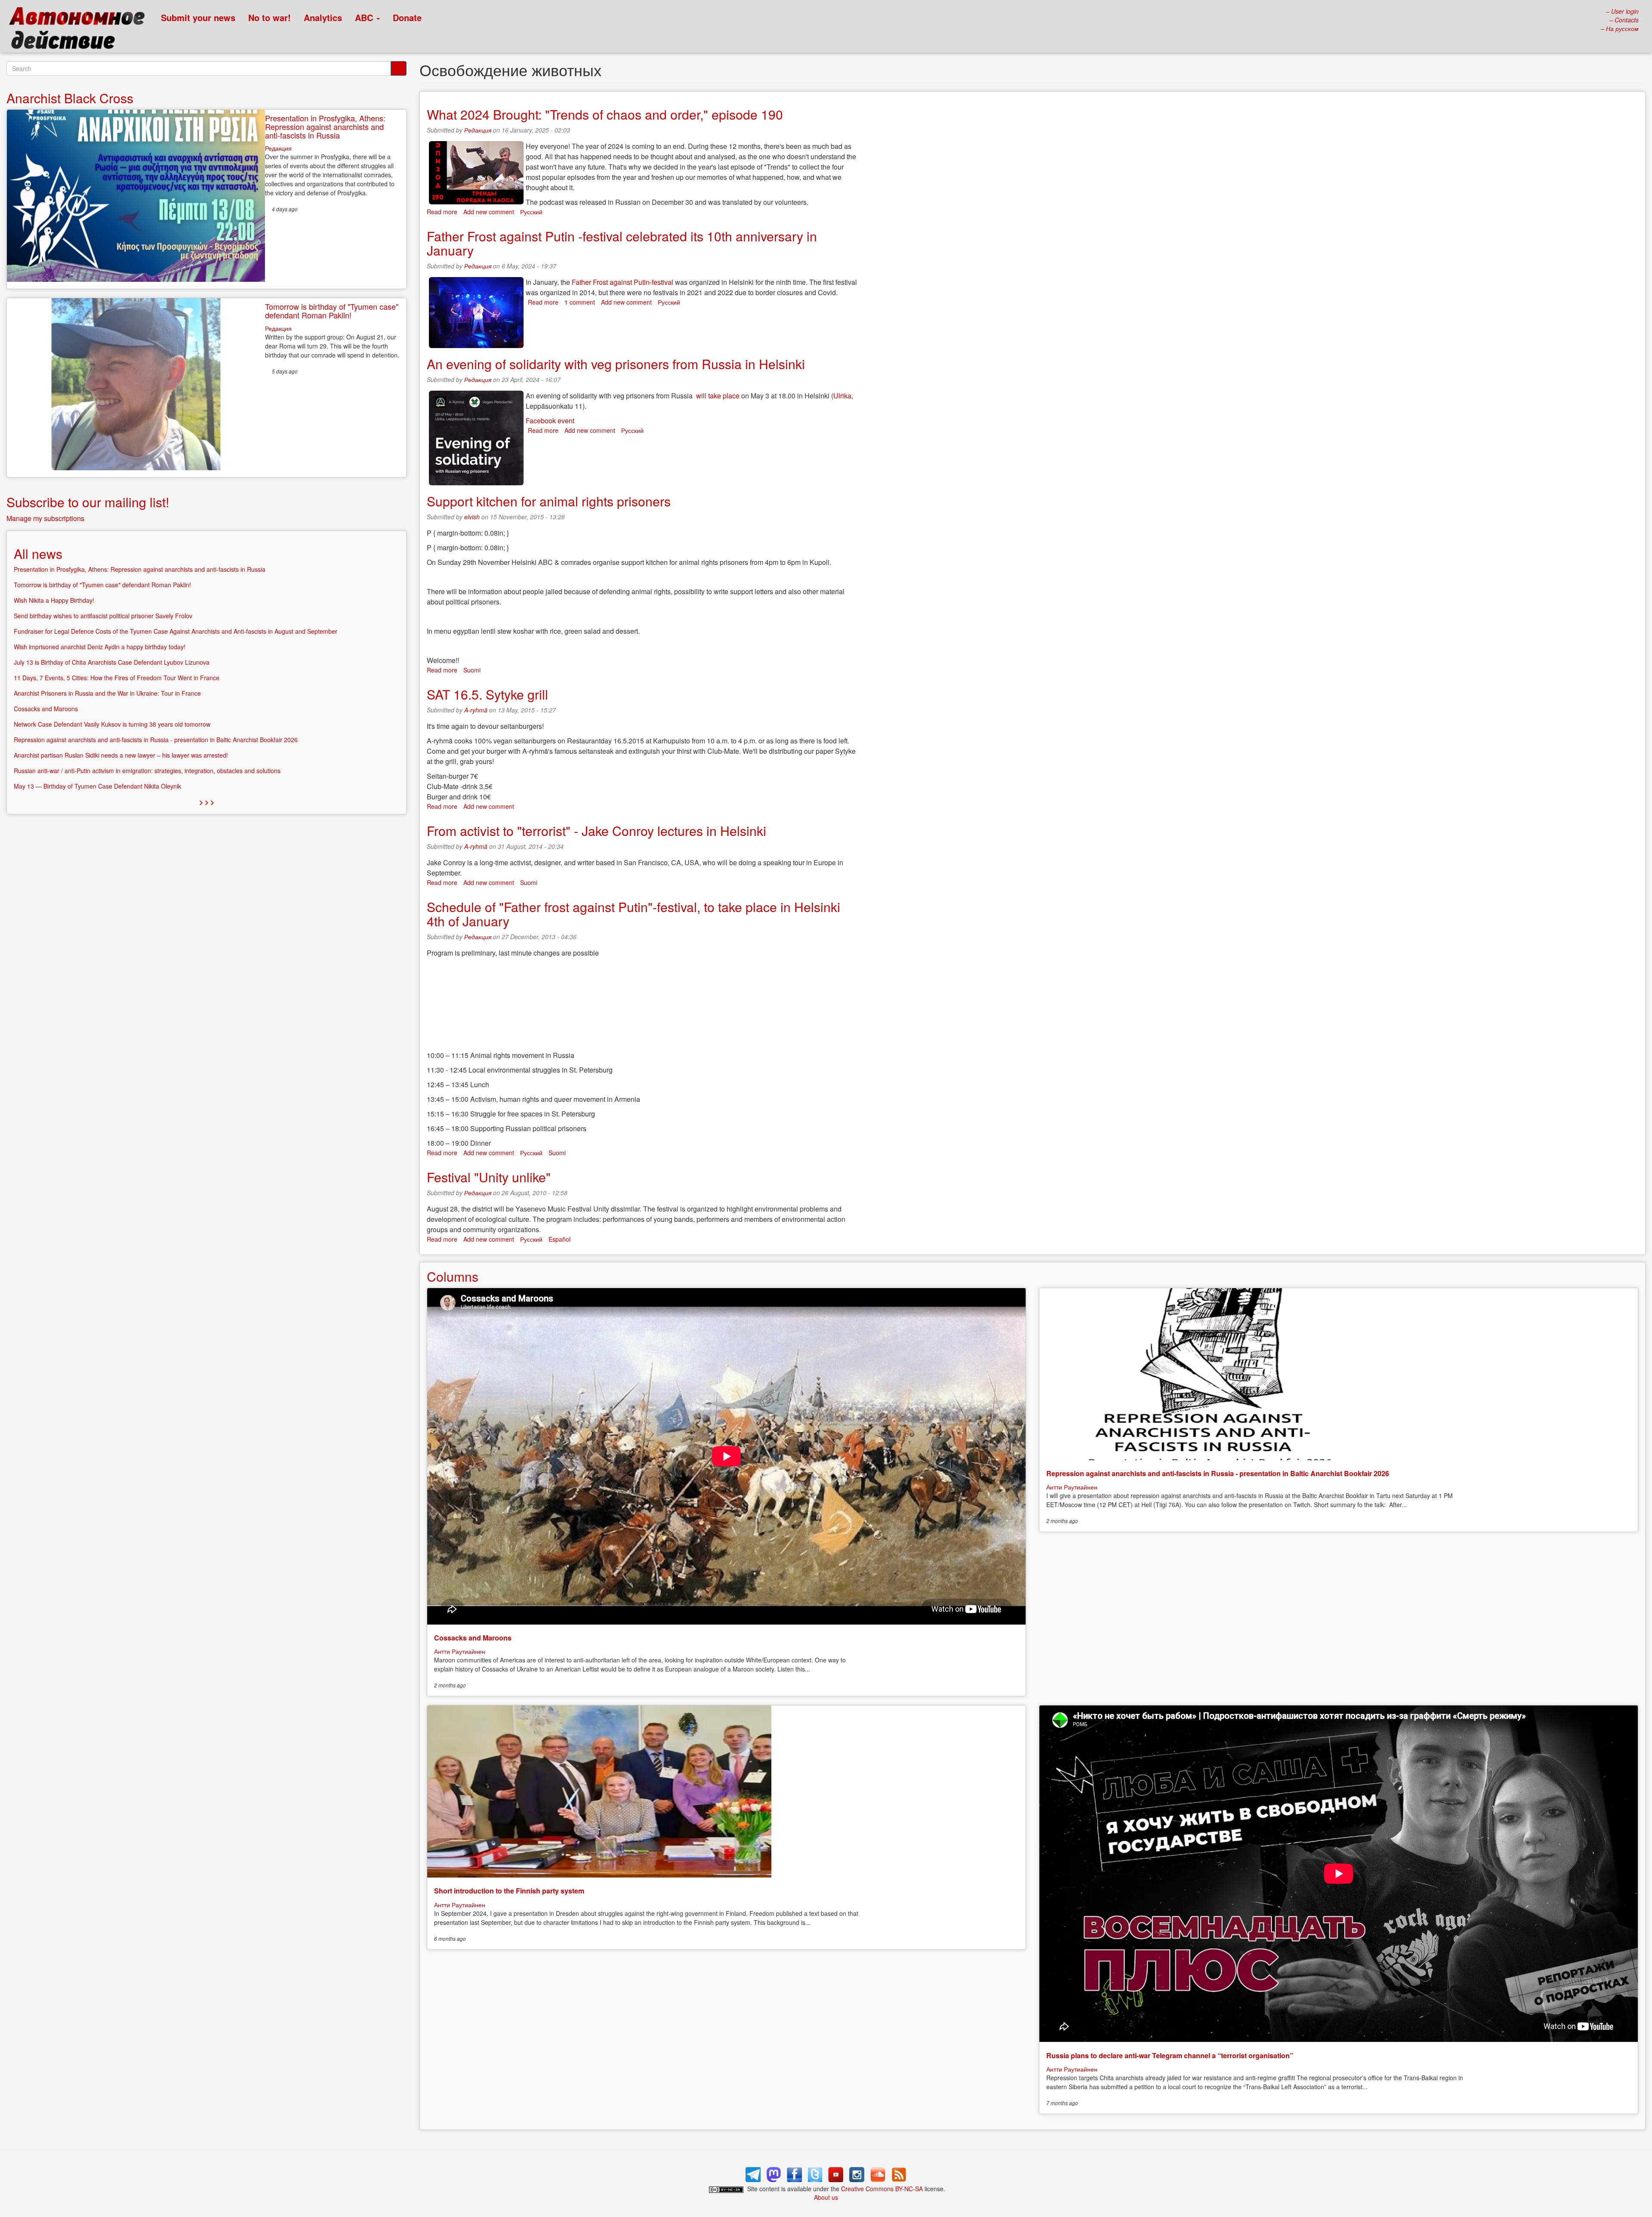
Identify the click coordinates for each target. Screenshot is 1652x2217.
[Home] (81, 30)
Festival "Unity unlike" (489, 1177)
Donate (407, 17)
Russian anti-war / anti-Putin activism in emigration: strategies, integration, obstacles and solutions (147, 771)
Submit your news (198, 17)
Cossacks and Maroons (473, 1638)
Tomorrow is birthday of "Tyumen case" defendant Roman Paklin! (332, 311)
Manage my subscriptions (45, 518)
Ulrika (842, 396)
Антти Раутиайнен (460, 1651)
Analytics (323, 17)
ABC (365, 17)
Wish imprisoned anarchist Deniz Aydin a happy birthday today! (100, 647)
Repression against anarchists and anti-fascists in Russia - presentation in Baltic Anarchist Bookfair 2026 (1218, 1473)
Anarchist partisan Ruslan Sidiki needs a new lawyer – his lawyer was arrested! (121, 755)
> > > (207, 802)
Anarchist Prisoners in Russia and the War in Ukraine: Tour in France (107, 693)
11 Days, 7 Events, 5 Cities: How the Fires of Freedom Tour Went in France (117, 678)
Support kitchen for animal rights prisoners (549, 501)
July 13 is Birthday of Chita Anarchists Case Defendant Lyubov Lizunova (112, 662)
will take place (718, 396)
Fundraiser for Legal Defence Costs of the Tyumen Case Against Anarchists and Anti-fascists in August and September (176, 631)
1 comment (580, 302)
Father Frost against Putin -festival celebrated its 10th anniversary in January (622, 243)
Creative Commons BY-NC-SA (882, 2189)
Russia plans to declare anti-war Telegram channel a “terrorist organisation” (1170, 2055)
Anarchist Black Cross (70, 98)
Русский (531, 212)
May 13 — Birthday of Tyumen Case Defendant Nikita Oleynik (97, 786)
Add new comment (489, 212)
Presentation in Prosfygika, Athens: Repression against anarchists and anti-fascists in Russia (325, 126)
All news (38, 553)
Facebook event (550, 421)
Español (559, 1239)
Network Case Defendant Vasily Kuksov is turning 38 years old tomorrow (112, 724)
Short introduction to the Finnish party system (509, 1891)
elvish (472, 517)
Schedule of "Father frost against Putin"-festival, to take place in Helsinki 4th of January (633, 914)
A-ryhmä (476, 710)
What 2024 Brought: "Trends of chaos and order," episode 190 (605, 114)
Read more (442, 212)
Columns (453, 1276)
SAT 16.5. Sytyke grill (487, 694)
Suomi (472, 670)
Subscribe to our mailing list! (88, 502)
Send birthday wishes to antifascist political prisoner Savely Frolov (103, 616)
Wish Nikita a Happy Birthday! (54, 600)
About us (826, 2197)
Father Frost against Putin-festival (623, 282)
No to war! (270, 17)
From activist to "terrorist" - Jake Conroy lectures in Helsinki (596, 831)
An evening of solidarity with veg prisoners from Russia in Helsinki (616, 364)
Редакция (478, 130)
